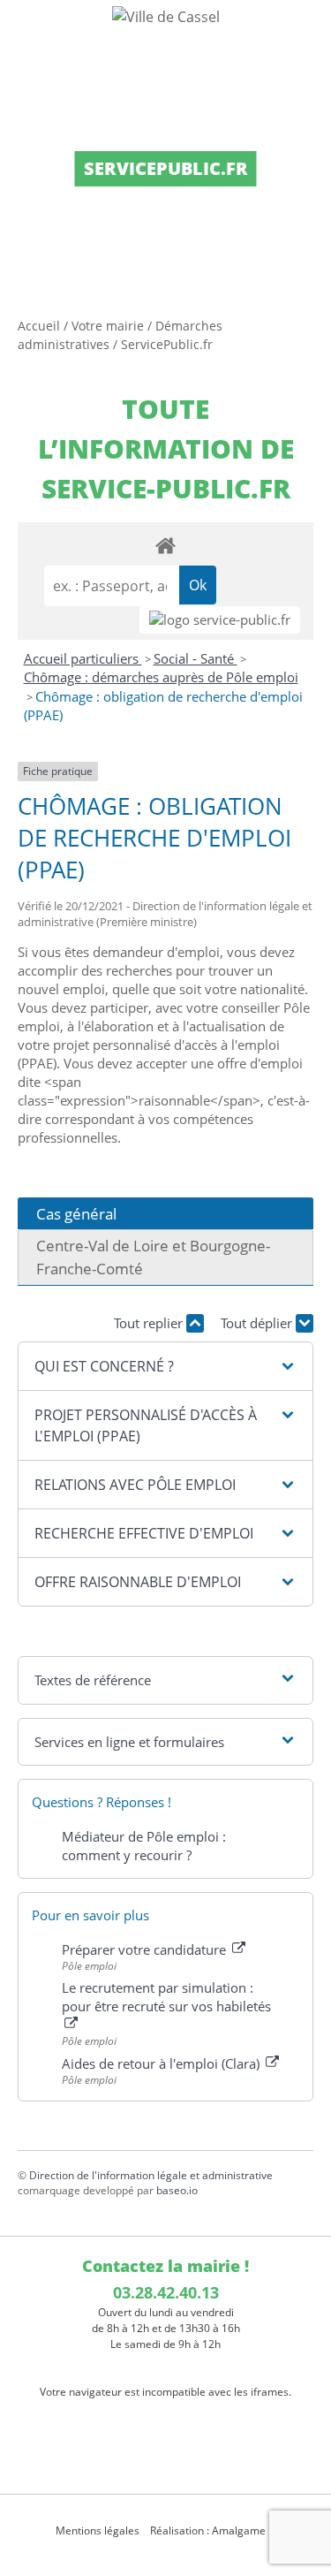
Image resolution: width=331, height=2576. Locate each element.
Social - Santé (196, 658)
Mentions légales (98, 2530)
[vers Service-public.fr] (220, 620)
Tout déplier (258, 1323)
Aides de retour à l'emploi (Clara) (162, 2063)
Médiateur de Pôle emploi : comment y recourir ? (144, 1846)
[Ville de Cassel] (165, 16)
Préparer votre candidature (146, 1949)
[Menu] (25, 31)
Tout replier (150, 1323)
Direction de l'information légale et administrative (151, 2175)
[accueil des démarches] (165, 545)
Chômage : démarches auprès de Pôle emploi (161, 677)
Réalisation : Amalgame (209, 2530)
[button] (165, 1366)
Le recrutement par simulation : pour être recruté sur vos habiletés (166, 1997)
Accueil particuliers (83, 658)
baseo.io (177, 2190)
